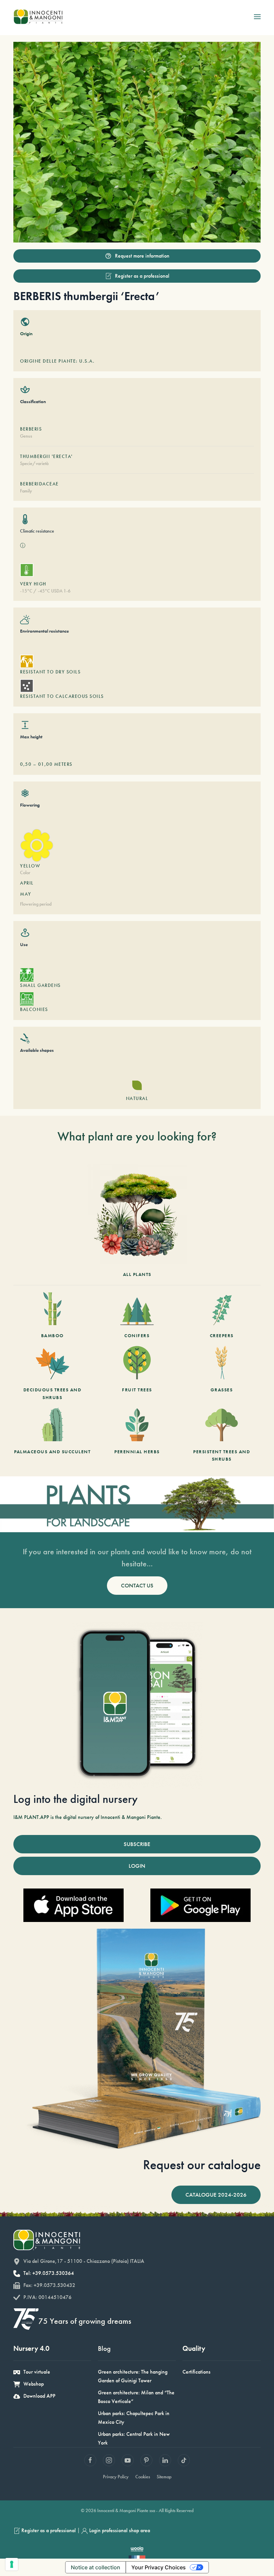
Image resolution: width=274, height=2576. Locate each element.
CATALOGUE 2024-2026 (216, 2195)
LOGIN (137, 1866)
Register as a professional (142, 276)
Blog (104, 2348)
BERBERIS (31, 429)
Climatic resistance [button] (37, 531)
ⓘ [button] (23, 545)
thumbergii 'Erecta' (46, 456)
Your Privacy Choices (159, 2567)
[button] (257, 17)
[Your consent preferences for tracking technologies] (12, 2564)
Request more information (142, 256)
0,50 (26, 764)
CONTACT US (137, 1585)
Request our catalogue (202, 2165)
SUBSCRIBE (137, 1844)
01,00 (45, 764)
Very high (33, 584)
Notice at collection (96, 2567)
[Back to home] (38, 17)
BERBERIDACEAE (39, 484)
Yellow (30, 866)
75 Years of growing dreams (85, 2321)
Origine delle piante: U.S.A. (57, 361)
